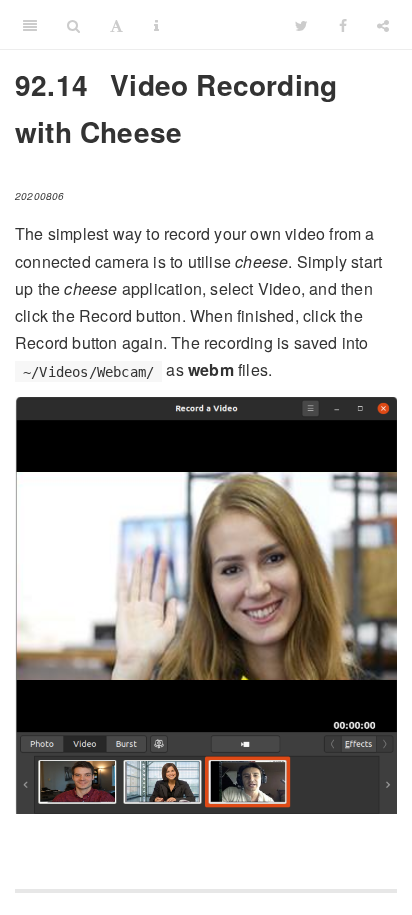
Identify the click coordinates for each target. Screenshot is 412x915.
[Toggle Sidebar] (30, 25)
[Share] (383, 25)
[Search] (73, 25)
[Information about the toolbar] (156, 25)
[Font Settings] (116, 25)
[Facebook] (343, 25)
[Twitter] (301, 25)
